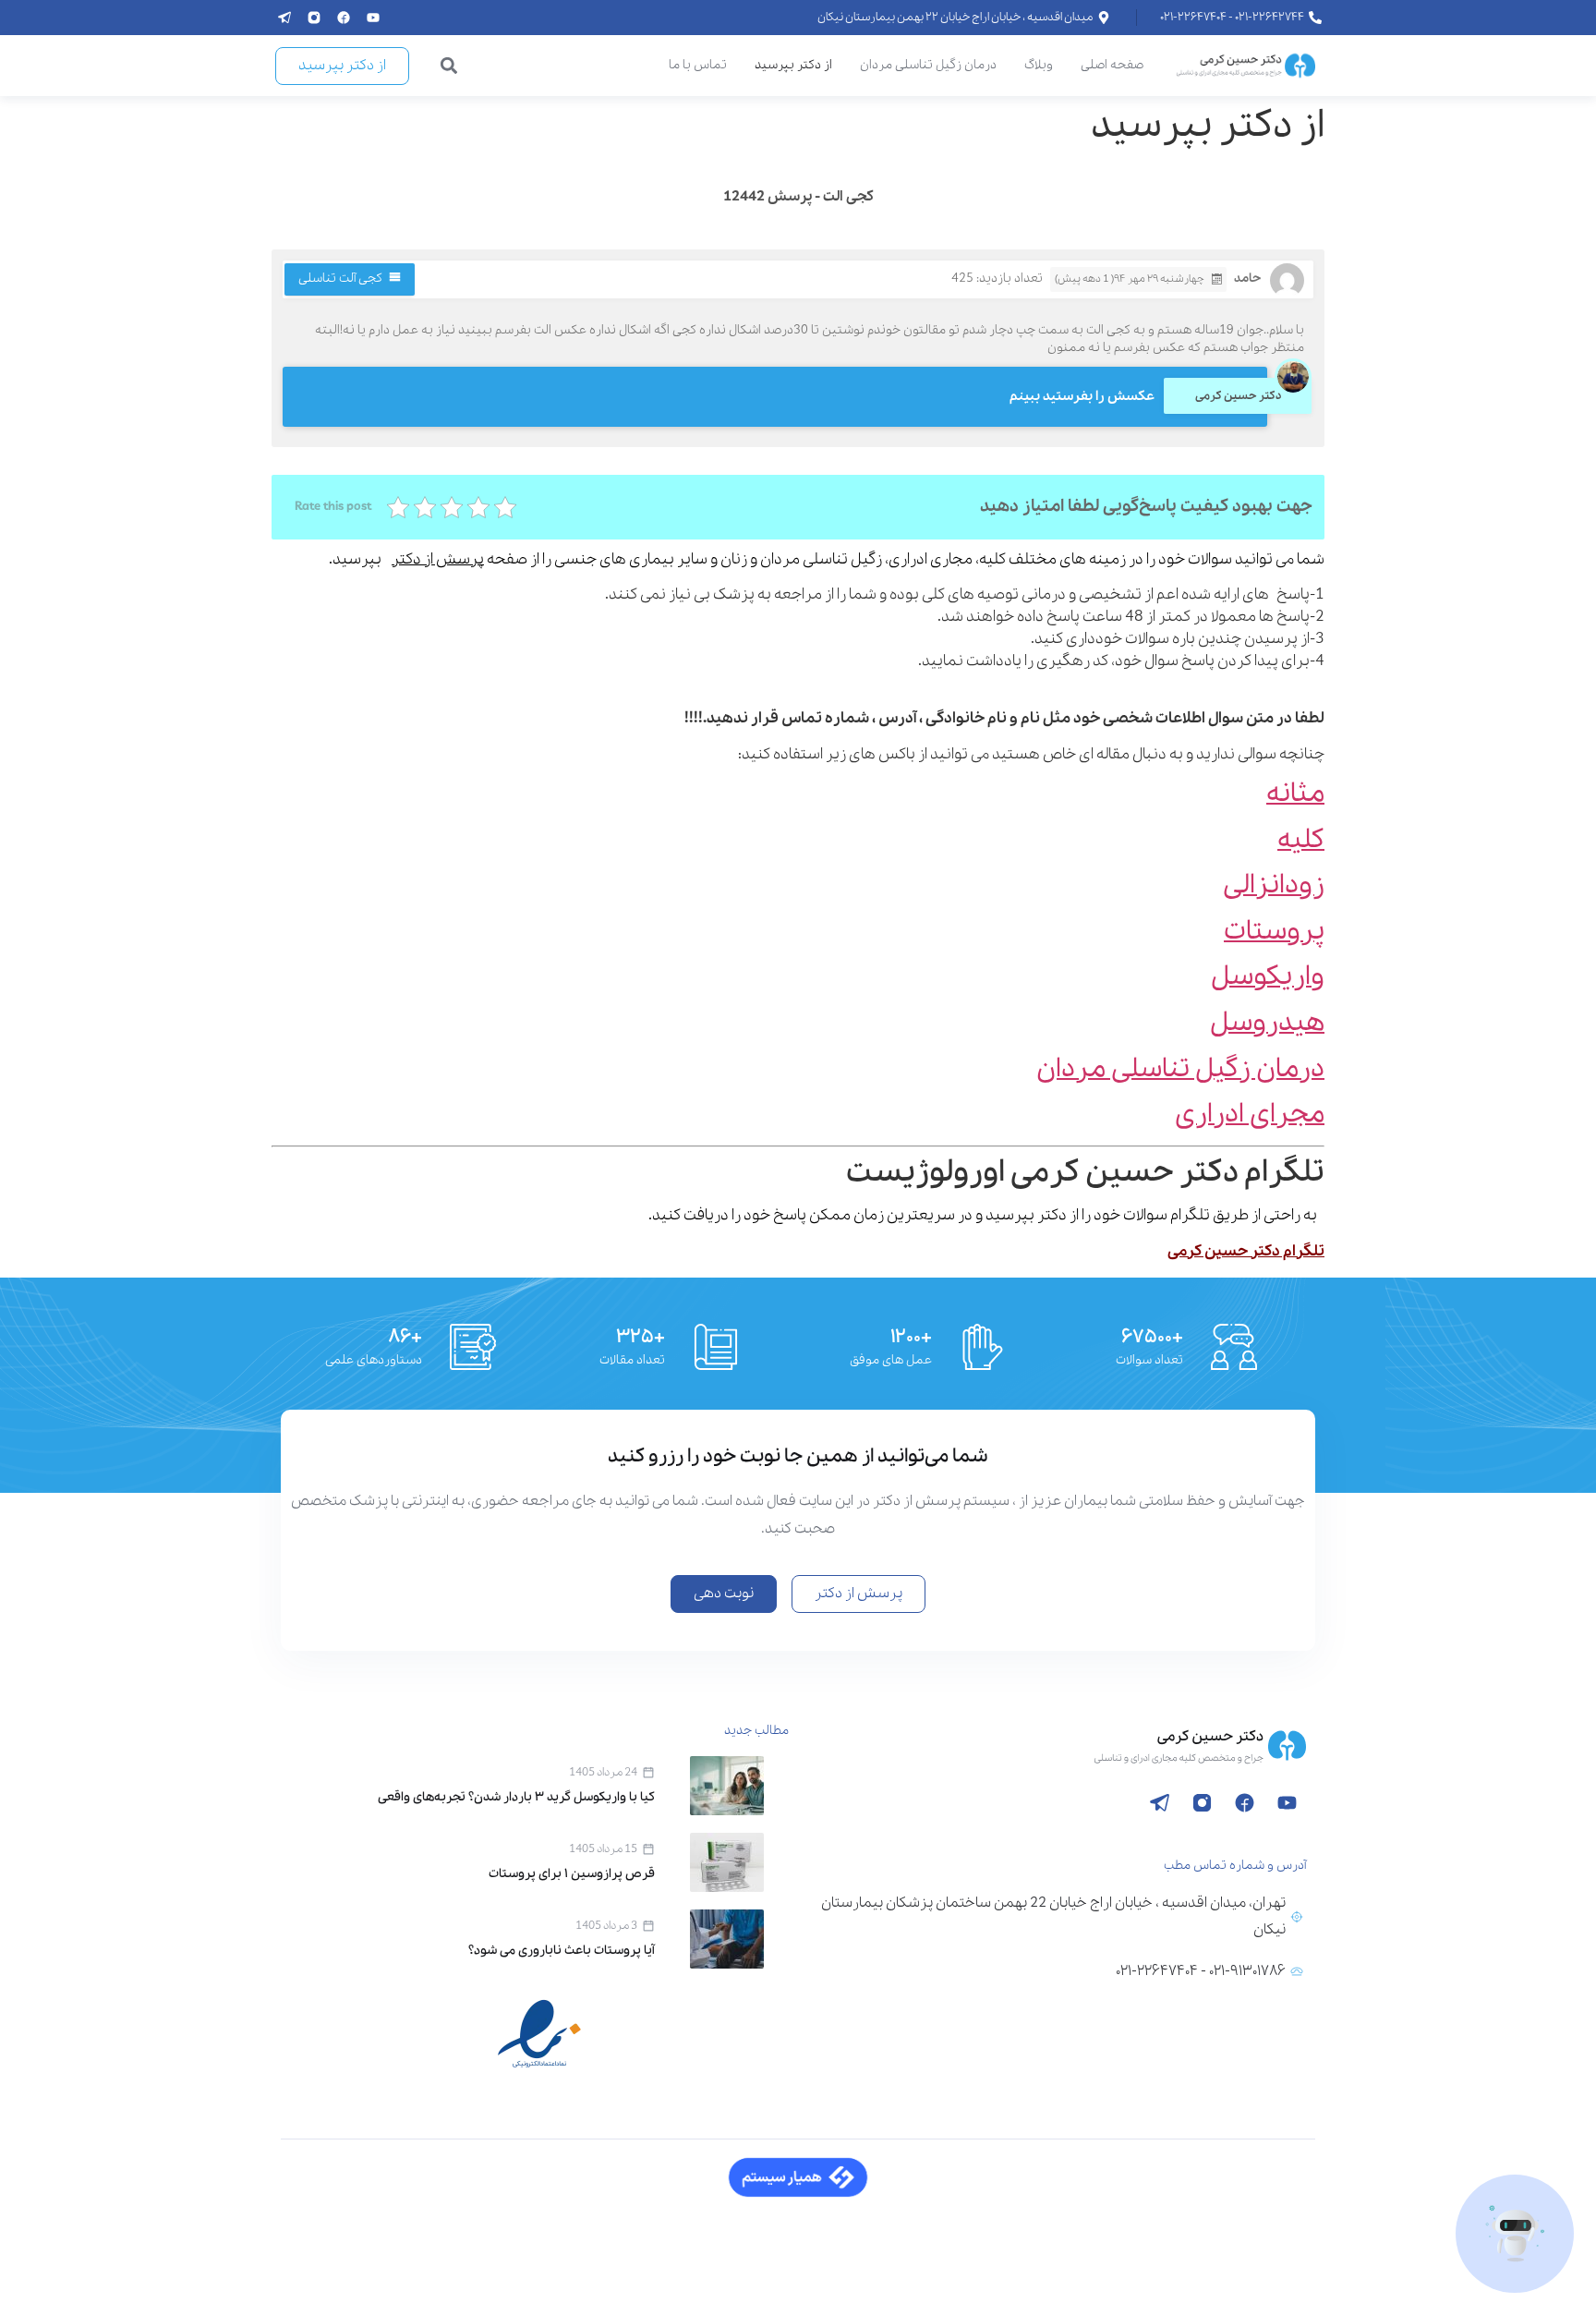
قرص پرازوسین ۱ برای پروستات (572, 1874)
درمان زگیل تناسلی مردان (928, 65)
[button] (449, 66)
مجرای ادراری (1250, 1115)
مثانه (1295, 794)
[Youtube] (373, 18)
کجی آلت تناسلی (340, 279)
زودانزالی (1274, 885)
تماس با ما (698, 65)
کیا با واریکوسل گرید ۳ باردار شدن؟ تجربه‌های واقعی (516, 1797)
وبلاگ (1039, 65)
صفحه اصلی (1112, 65)
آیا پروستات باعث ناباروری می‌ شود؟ (562, 1951)
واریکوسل (1268, 977)
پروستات (1274, 932)
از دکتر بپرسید (793, 65)
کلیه (1301, 840)
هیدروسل (1267, 1023)
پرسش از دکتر (438, 559)
